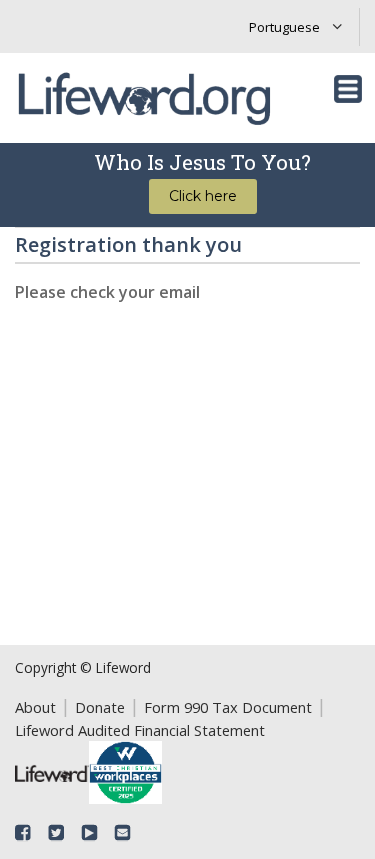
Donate (100, 707)
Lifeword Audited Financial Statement (140, 730)
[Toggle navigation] (348, 89)
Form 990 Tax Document (228, 707)
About (35, 707)
